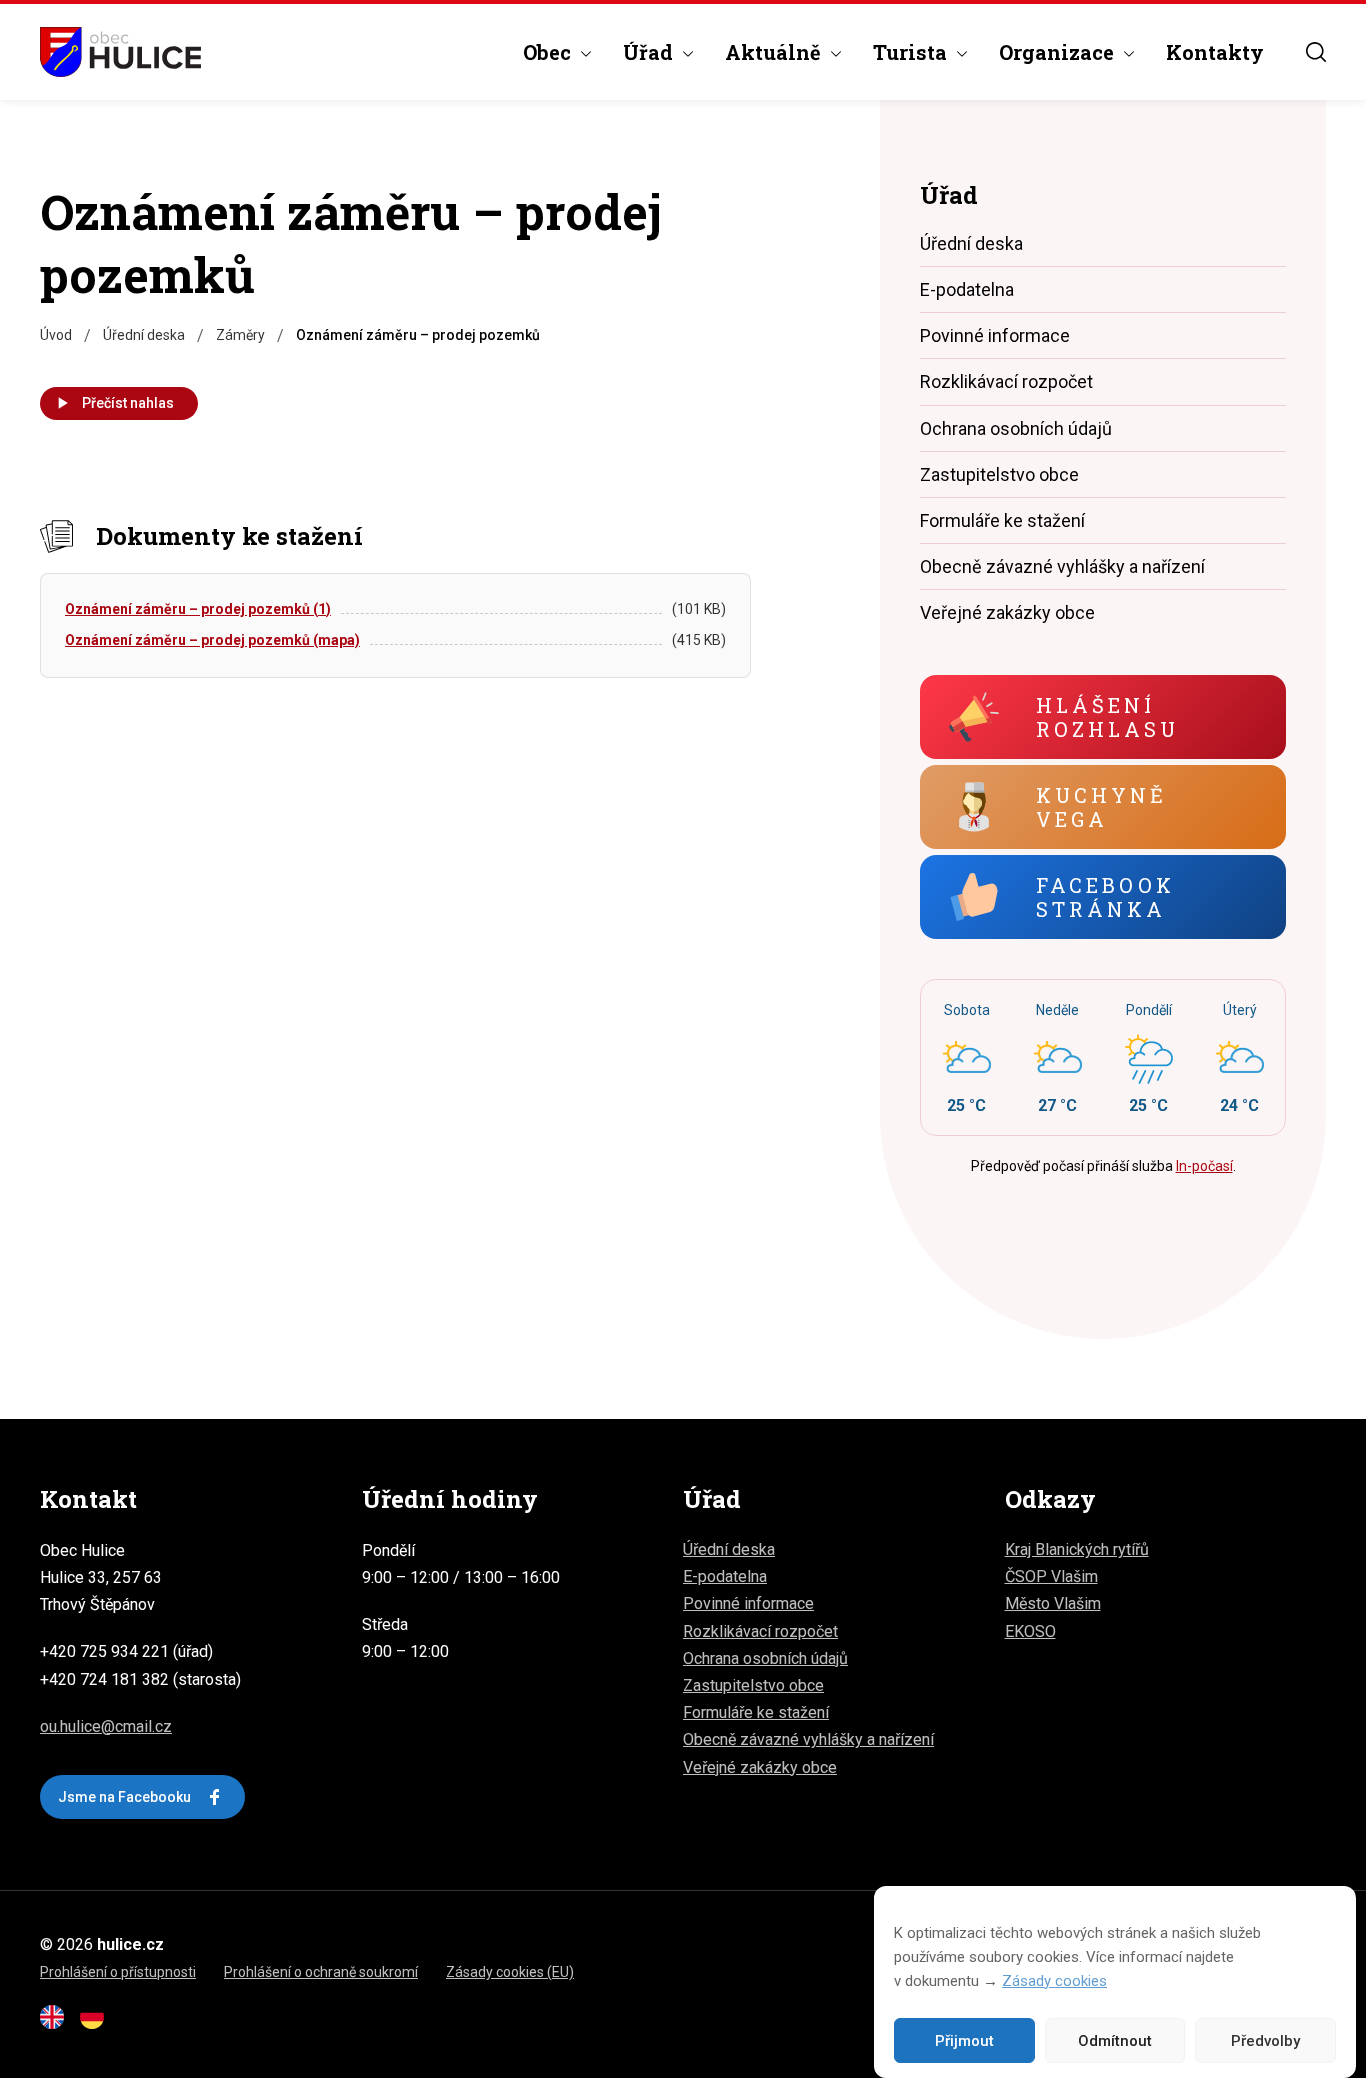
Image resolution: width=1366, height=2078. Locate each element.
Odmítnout (1115, 2041)
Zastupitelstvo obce (999, 474)
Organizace (1056, 52)
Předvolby (1265, 2041)
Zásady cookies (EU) (510, 1972)
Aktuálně (773, 52)
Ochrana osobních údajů (1016, 428)
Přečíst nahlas (128, 403)
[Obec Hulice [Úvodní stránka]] (120, 52)
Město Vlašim (1053, 1603)
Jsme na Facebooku (124, 1797)
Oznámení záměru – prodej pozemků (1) (198, 609)
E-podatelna (967, 289)
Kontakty (1215, 52)
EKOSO (1030, 1631)
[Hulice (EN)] (58, 2023)
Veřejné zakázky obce (1007, 612)
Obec (547, 52)
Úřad (648, 52)
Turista (910, 52)
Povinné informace (995, 335)
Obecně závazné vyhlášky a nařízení (1062, 566)
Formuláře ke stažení (1002, 520)
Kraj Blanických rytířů (1077, 1549)
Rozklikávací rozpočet (1006, 381)
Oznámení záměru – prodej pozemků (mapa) (212, 640)
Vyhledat (1316, 52)
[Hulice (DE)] (98, 2023)
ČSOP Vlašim (1051, 1576)
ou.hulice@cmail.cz (106, 1726)
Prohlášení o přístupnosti (118, 1972)
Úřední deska (971, 243)
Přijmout (964, 2041)
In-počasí (1204, 1166)
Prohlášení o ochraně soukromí (321, 1972)
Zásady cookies (1054, 1981)
